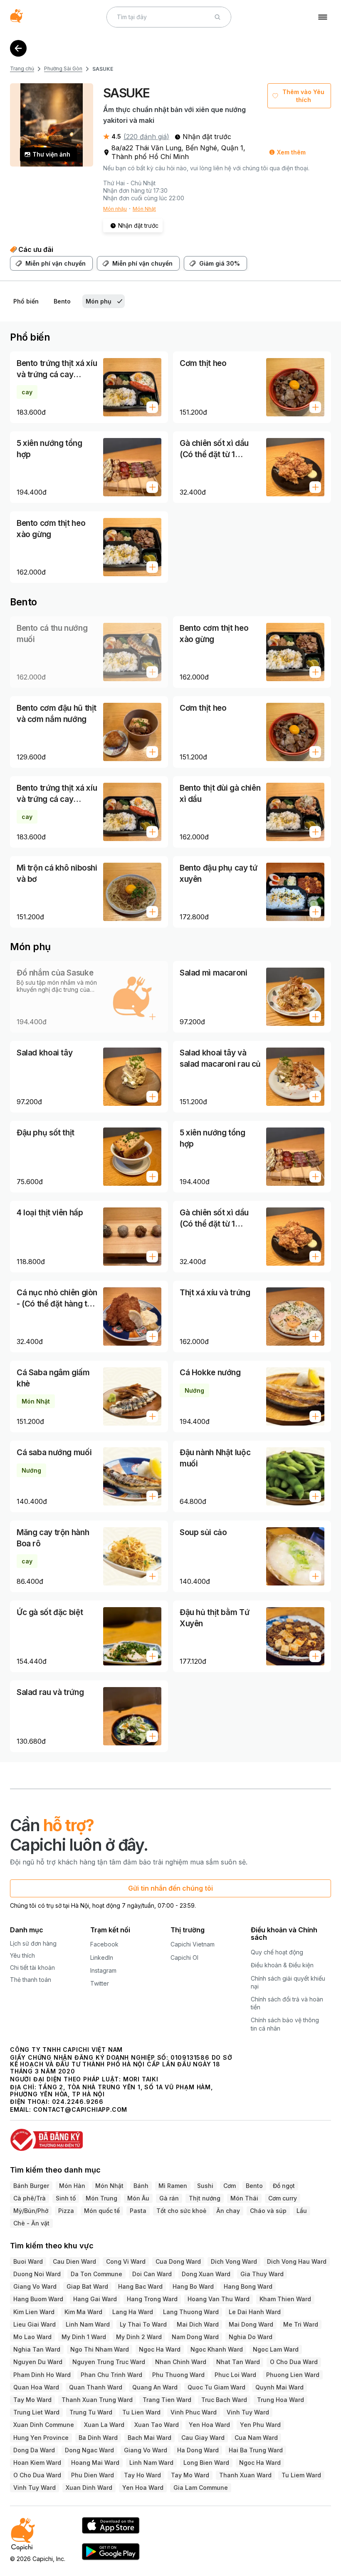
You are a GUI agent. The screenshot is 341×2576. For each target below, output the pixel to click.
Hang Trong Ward (152, 2299)
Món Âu (138, 2198)
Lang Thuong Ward (191, 2312)
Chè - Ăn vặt (31, 2223)
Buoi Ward (28, 2261)
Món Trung (101, 2198)
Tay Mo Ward (32, 2400)
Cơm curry (283, 2198)
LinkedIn (102, 1958)
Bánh (141, 2186)
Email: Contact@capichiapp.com (69, 2109)
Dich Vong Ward (234, 2261)
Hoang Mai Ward (95, 2463)
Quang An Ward (155, 2387)
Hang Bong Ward (248, 2286)
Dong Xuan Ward (206, 2274)
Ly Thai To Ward (143, 2324)
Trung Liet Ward (36, 2412)
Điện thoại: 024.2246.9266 (57, 2102)
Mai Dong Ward (251, 2324)
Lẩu (302, 2211)
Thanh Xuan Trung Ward (97, 2400)
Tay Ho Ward (142, 2475)
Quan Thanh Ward (96, 2387)
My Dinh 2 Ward (139, 2337)
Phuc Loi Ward (235, 2375)
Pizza (66, 2211)
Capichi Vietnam (193, 1944)
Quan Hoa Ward (36, 2387)
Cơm (230, 2186)
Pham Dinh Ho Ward (42, 2375)
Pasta (138, 2211)
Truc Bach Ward (224, 2400)
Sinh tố (66, 2198)
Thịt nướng (205, 2198)
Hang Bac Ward (140, 2286)
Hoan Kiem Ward (37, 2463)
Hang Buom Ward (38, 2299)
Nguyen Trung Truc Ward (109, 2362)
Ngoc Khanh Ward (217, 2349)
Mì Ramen (173, 2186)
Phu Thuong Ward (178, 2375)
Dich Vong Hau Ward (297, 2261)
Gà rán (169, 2198)
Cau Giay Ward (203, 2438)
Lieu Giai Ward (35, 2324)
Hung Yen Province (41, 2438)
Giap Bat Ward (87, 2286)
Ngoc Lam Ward (276, 2349)
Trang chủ (22, 68)
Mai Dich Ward (198, 2324)
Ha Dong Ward (198, 2450)
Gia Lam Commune (201, 2488)
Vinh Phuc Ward (194, 2412)
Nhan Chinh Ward (181, 2362)
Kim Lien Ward (34, 2312)
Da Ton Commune (96, 2274)
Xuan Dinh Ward (89, 2488)
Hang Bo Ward (193, 2286)
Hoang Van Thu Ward (219, 2299)
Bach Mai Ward (149, 2438)
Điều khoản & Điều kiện (282, 1965)
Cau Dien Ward (74, 2261)
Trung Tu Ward (91, 2412)
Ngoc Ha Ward (160, 2349)
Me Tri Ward (301, 2324)
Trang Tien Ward (167, 2400)
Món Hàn (72, 2186)
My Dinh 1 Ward (84, 2337)
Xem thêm (291, 152)
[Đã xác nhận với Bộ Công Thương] (170, 2136)
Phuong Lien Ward (293, 2375)
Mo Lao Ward (32, 2337)
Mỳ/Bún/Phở (31, 2211)
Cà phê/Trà (30, 2198)
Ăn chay (228, 2211)
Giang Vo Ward (35, 2286)
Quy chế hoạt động (277, 1952)
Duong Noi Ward (37, 2274)
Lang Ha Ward (133, 2312)
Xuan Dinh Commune (44, 2425)
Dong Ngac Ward (89, 2450)
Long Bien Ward (206, 2463)
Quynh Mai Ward (279, 2387)
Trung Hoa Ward (280, 2400)
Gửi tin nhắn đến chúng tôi (170, 1888)
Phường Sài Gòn (63, 68)
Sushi (205, 2186)
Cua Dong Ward (178, 2261)
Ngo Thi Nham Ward (100, 2349)
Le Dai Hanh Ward (255, 2312)
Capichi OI (184, 1958)
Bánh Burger (31, 2186)
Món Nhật (144, 209)
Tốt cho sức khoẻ (181, 2211)
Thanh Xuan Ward (245, 2475)
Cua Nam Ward (256, 2438)
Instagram (103, 1970)
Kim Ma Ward (83, 2312)
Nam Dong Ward (195, 2337)
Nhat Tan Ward (238, 2362)
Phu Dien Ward (93, 2475)
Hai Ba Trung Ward (256, 2450)
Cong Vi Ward (126, 2261)
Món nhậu (115, 209)
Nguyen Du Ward (38, 2362)
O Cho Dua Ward (294, 2362)
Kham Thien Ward (285, 2299)
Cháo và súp (268, 2211)
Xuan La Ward (104, 2425)
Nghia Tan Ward (37, 2349)
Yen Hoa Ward (209, 2425)
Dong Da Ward (34, 2450)
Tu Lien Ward (141, 2412)
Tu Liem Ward (301, 2475)
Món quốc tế (102, 2211)
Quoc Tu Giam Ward (216, 2387)
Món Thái (244, 2198)
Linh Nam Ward (88, 2324)
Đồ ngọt (284, 2186)
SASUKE (103, 69)
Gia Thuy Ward (262, 2274)
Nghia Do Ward (251, 2337)
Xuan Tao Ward (157, 2425)
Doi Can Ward (152, 2274)
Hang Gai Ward (95, 2299)
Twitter (100, 1983)
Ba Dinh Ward (98, 2438)
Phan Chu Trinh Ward (111, 2375)
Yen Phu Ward (260, 2425)
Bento (254, 2186)
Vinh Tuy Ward (248, 2412)
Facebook (104, 1944)
